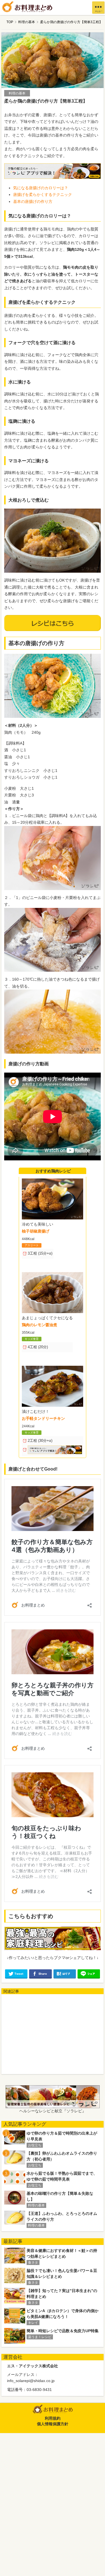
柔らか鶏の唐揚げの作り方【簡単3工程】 (71, 22)
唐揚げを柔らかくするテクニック (43, 195)
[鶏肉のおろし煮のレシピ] (53, 541)
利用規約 (53, 2418)
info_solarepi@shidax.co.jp (31, 2381)
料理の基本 (27, 22)
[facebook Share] (40, 1974)
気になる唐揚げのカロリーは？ (41, 188)
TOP (10, 22)
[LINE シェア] (89, 1974)
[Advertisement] (53, 2033)
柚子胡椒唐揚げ (36, 1231)
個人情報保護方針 (53, 2424)
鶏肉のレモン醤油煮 (39, 1325)
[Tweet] (16, 1974)
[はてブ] (65, 1974)
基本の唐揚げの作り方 (33, 201)
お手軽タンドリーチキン (43, 1418)
